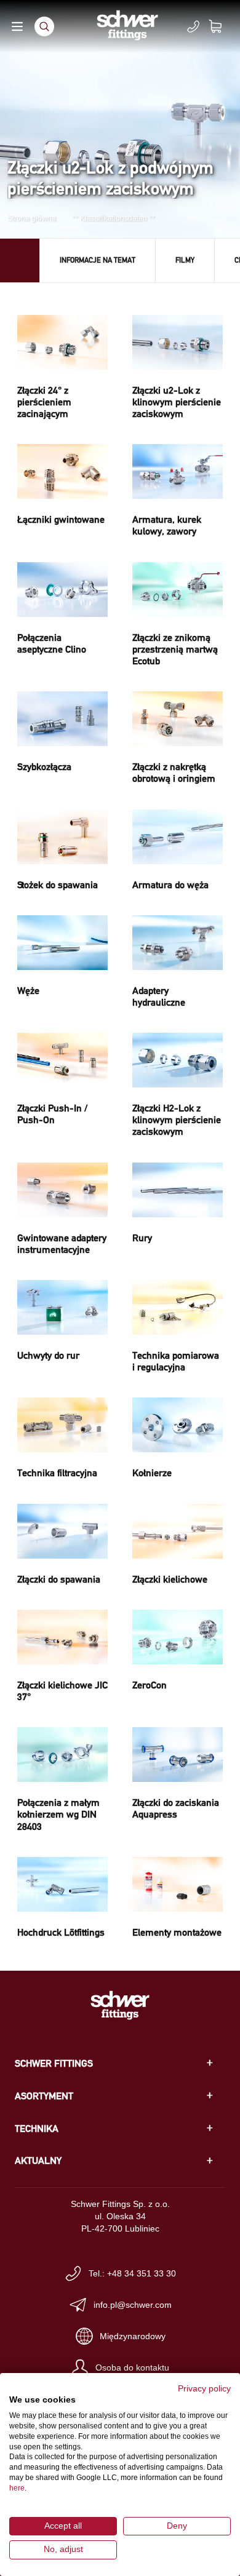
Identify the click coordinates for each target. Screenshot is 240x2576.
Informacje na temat (98, 260)
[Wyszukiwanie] (44, 26)
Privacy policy (204, 2389)
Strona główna (32, 218)
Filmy (185, 260)
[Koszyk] (223, 26)
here (17, 2488)
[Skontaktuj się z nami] (193, 26)
